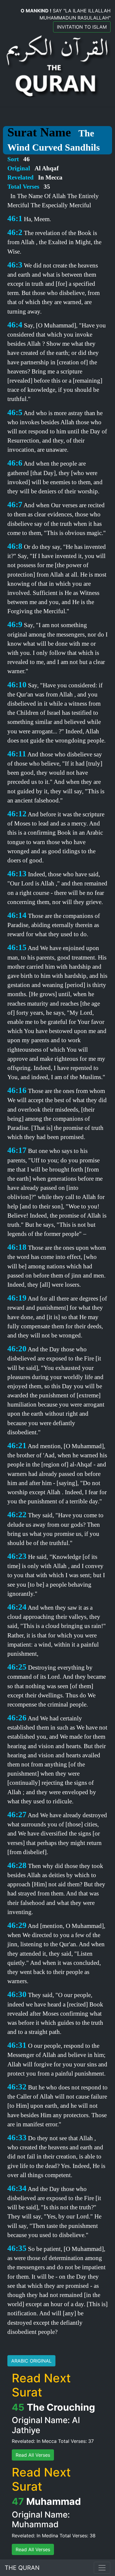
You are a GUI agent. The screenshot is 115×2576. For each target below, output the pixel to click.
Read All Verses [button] (33, 2455)
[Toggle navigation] (102, 2568)
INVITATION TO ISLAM (82, 27)
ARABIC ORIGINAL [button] (31, 2361)
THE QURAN (22, 2568)
